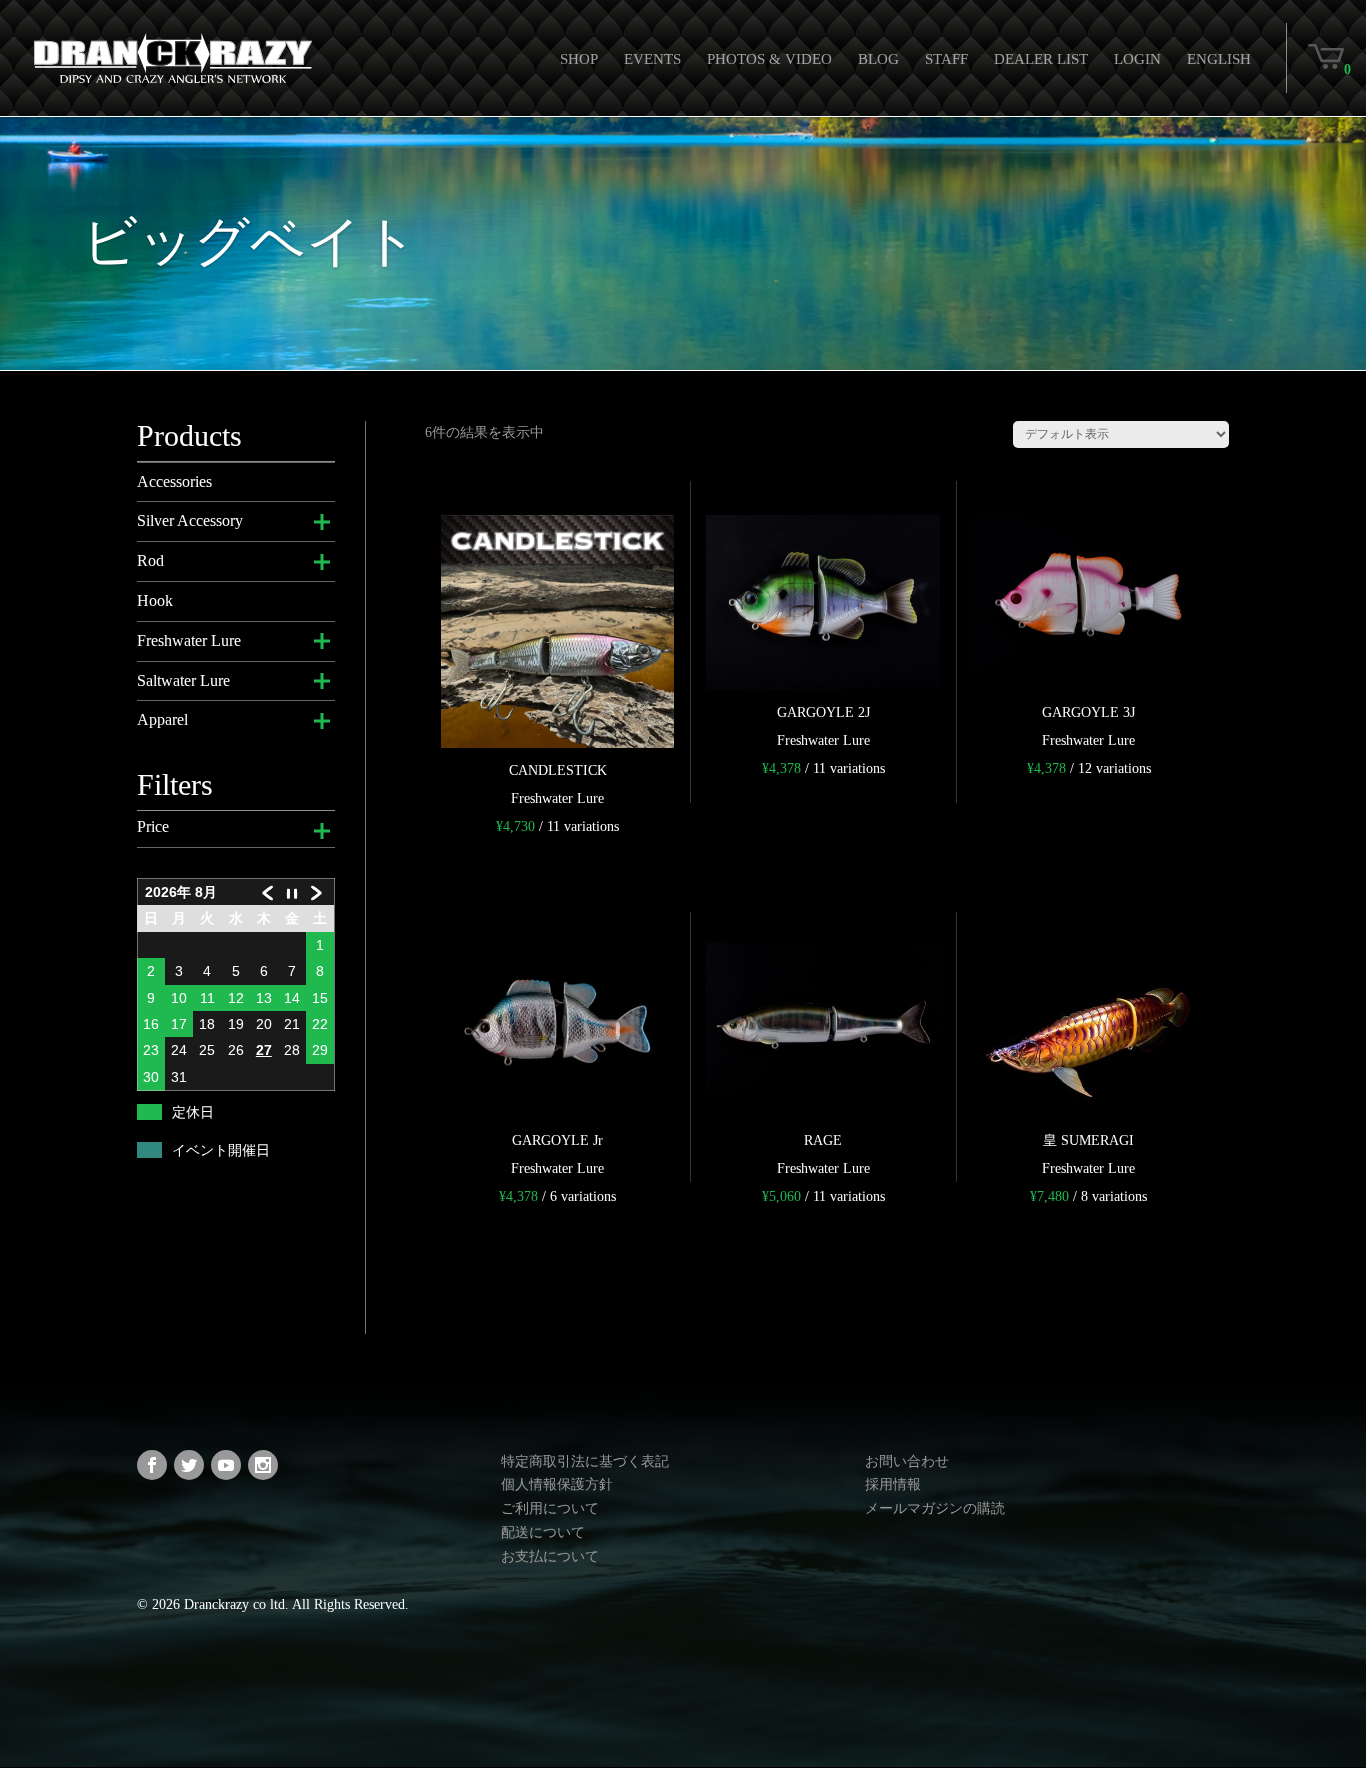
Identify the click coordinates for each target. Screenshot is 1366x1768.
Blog (878, 59)
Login (1137, 59)
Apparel (162, 719)
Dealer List (1041, 59)
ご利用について (550, 1508)
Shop (579, 59)
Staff (946, 59)
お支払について (550, 1556)
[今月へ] (292, 892)
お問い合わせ (907, 1461)
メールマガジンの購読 (935, 1508)
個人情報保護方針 (557, 1484)
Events (652, 59)
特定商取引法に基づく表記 (585, 1461)
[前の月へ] (264, 892)
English (1219, 59)
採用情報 (893, 1484)
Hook (155, 600)
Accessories (174, 481)
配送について (543, 1532)
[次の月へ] (320, 892)
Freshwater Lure (189, 640)
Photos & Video (769, 59)
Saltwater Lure (183, 680)
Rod (150, 560)
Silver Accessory (190, 520)
